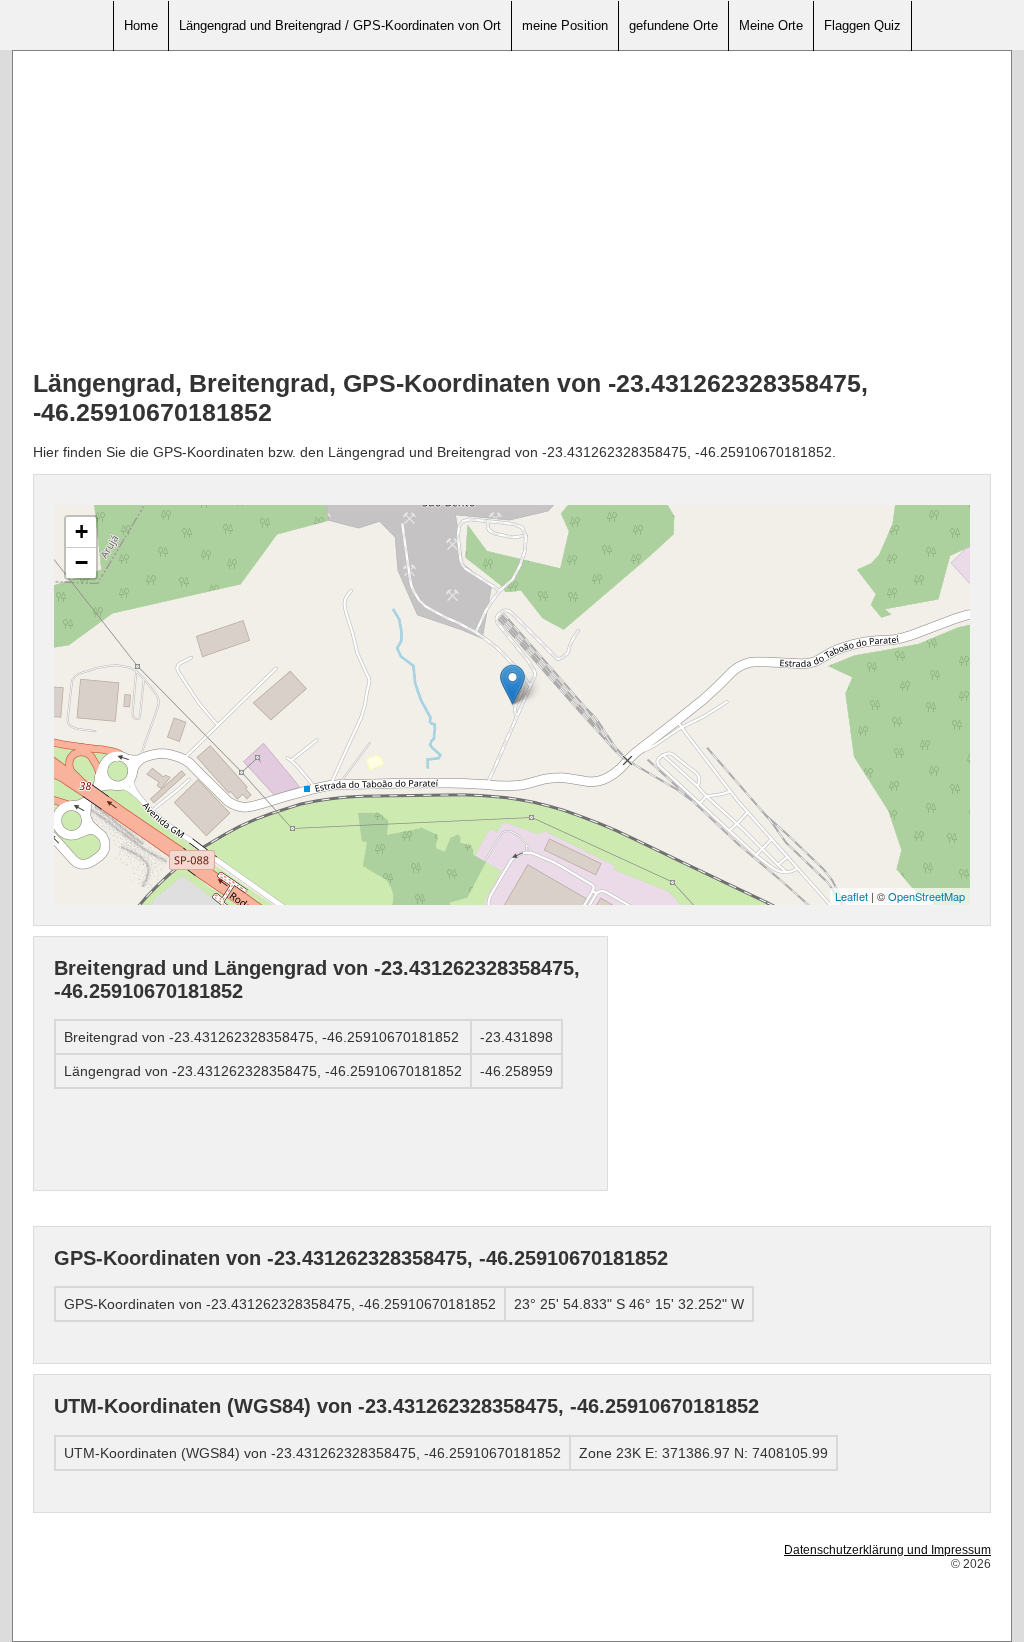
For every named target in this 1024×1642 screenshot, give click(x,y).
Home (141, 25)
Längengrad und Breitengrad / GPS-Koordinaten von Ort (340, 25)
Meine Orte (771, 25)
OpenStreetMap (926, 896)
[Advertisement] (512, 211)
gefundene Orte (673, 25)
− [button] (81, 562)
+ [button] (81, 531)
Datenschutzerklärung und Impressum (887, 1550)
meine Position (565, 25)
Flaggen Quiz (862, 25)
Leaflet (851, 896)
